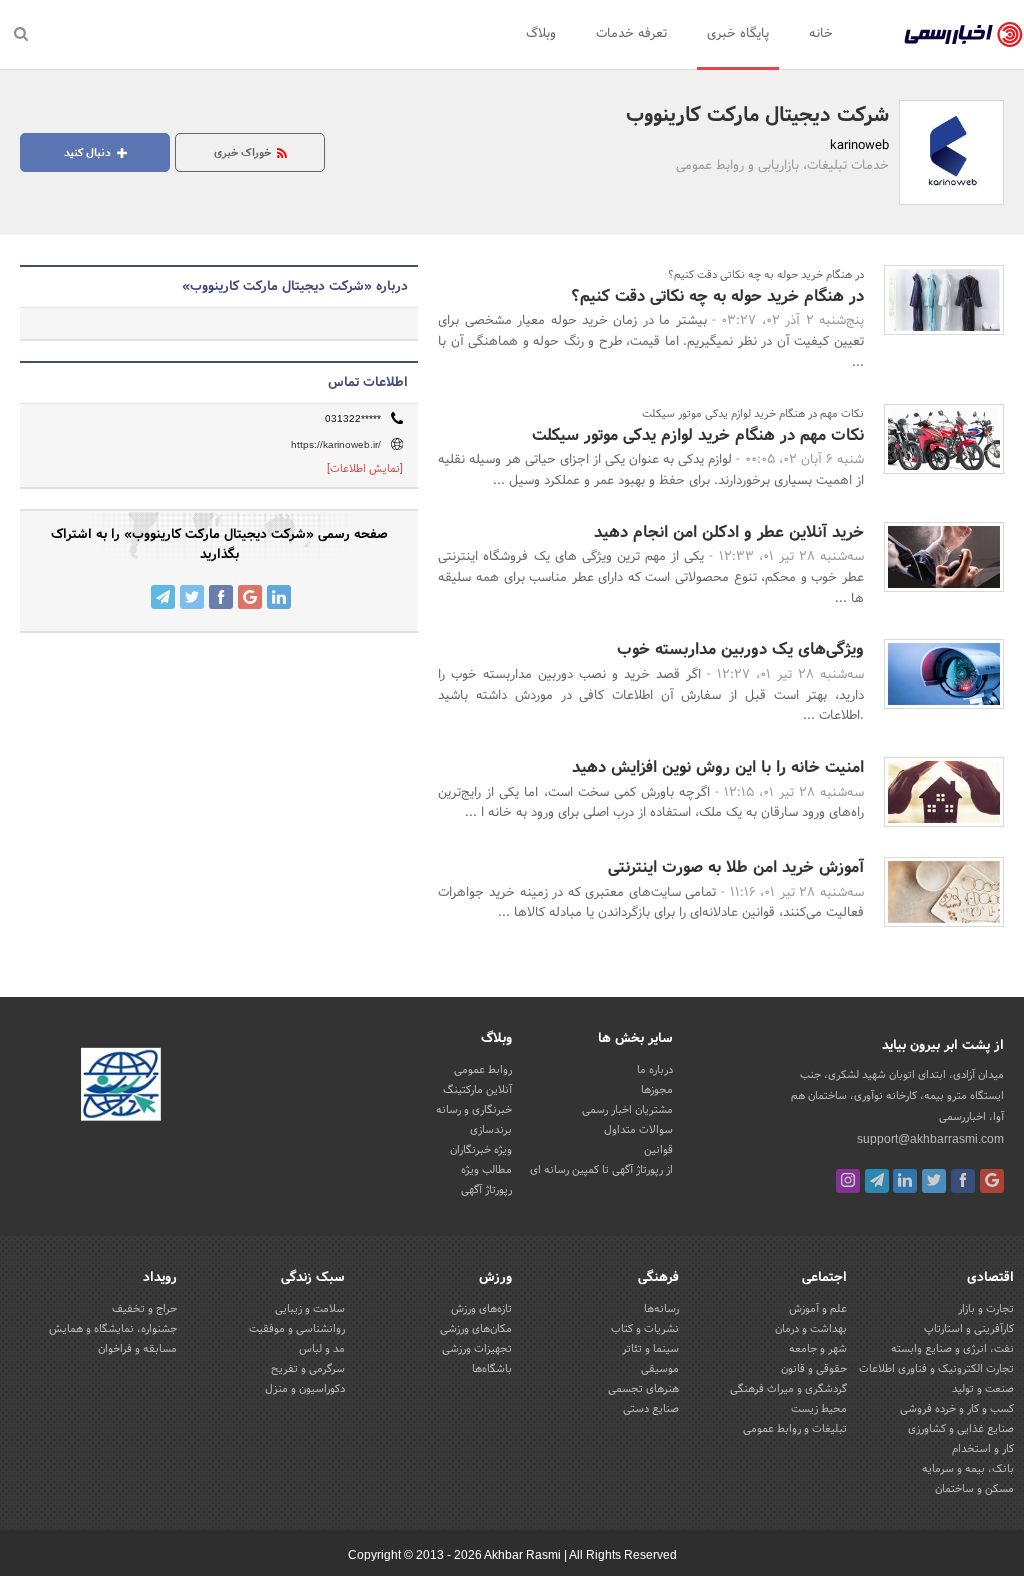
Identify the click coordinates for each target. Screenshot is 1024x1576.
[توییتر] (934, 1181)
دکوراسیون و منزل (305, 1389)
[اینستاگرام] (848, 1181)
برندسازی (491, 1130)
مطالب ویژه (486, 1170)
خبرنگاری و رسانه (474, 1110)
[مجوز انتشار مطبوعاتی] (121, 1088)
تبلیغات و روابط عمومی (795, 1429)
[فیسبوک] (963, 1181)
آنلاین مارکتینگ (477, 1090)
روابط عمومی (483, 1070)
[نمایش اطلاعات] (365, 469)
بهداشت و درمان (811, 1329)
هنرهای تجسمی (643, 1389)
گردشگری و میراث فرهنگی (788, 1389)
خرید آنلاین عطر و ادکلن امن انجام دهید (729, 532)
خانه (821, 34)
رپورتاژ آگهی (486, 1190)
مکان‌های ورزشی (476, 1329)
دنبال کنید (89, 153)
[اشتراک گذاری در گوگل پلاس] (250, 597)
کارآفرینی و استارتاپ (969, 1329)
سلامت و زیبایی (310, 1309)
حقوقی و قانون (814, 1369)
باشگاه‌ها (492, 1369)
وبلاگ (541, 34)
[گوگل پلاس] (992, 1181)
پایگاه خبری (738, 34)
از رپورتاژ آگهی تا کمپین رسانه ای (601, 1170)
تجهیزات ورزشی (477, 1349)
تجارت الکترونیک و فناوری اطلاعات (936, 1369)
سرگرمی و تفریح (308, 1369)
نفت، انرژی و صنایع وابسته (952, 1349)
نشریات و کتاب (645, 1329)
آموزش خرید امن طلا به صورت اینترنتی (736, 867)
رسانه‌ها (661, 1309)
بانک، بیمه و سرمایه (968, 1469)
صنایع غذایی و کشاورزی (961, 1429)
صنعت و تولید (983, 1389)
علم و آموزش (818, 1309)
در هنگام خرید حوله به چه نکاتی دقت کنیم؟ (717, 296)
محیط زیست (819, 1409)
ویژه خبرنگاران (481, 1150)
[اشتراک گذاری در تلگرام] (163, 597)
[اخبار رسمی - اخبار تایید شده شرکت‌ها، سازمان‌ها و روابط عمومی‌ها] (963, 35)
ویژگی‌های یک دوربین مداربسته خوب (740, 649)
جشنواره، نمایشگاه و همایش (113, 1329)
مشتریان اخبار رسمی (627, 1110)
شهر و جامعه (818, 1349)
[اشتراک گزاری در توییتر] (192, 597)
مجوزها (657, 1090)
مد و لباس (322, 1349)
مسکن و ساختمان (974, 1489)
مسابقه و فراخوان (137, 1349)
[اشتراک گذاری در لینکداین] (279, 597)
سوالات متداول (638, 1130)
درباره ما (655, 1070)
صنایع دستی (651, 1409)
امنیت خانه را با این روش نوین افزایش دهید (718, 767)
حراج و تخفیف (144, 1309)
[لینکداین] (905, 1181)
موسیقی (660, 1369)
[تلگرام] (877, 1181)
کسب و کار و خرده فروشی (957, 1409)
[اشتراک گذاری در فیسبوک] (221, 597)
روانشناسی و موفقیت (297, 1329)
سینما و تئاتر (650, 1349)
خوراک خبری (244, 153)
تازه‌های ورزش (481, 1309)
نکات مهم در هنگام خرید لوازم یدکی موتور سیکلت (698, 435)
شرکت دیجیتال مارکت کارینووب (757, 116)
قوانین (658, 1150)
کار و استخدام (983, 1449)
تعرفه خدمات (631, 34)
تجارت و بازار (986, 1309)
